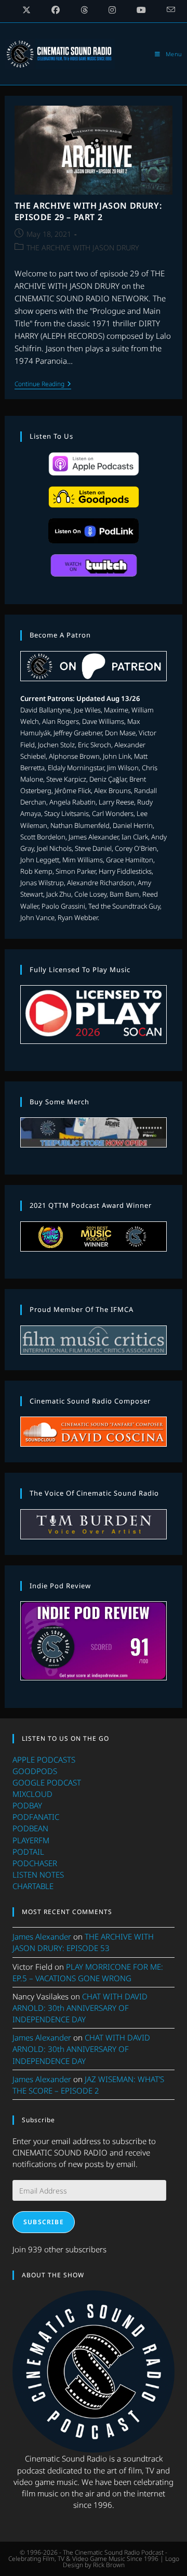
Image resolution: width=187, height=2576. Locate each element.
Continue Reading (43, 385)
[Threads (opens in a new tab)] (84, 10)
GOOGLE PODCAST (47, 1782)
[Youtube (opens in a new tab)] (141, 10)
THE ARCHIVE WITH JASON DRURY (83, 247)
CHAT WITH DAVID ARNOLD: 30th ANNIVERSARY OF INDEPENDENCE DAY (80, 2008)
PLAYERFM (31, 1840)
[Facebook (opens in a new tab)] (56, 10)
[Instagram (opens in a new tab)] (112, 10)
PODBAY (27, 1805)
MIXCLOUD (32, 1794)
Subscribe (44, 2222)
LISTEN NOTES (38, 1874)
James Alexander (42, 1936)
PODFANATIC (36, 1817)
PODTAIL (28, 1852)
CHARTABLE (33, 1886)
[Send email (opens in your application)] (166, 10)
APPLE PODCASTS (44, 1759)
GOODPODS (35, 1771)
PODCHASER (35, 1863)
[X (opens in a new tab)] (26, 10)
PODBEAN (30, 1828)
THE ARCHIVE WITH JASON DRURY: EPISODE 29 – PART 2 (88, 211)
